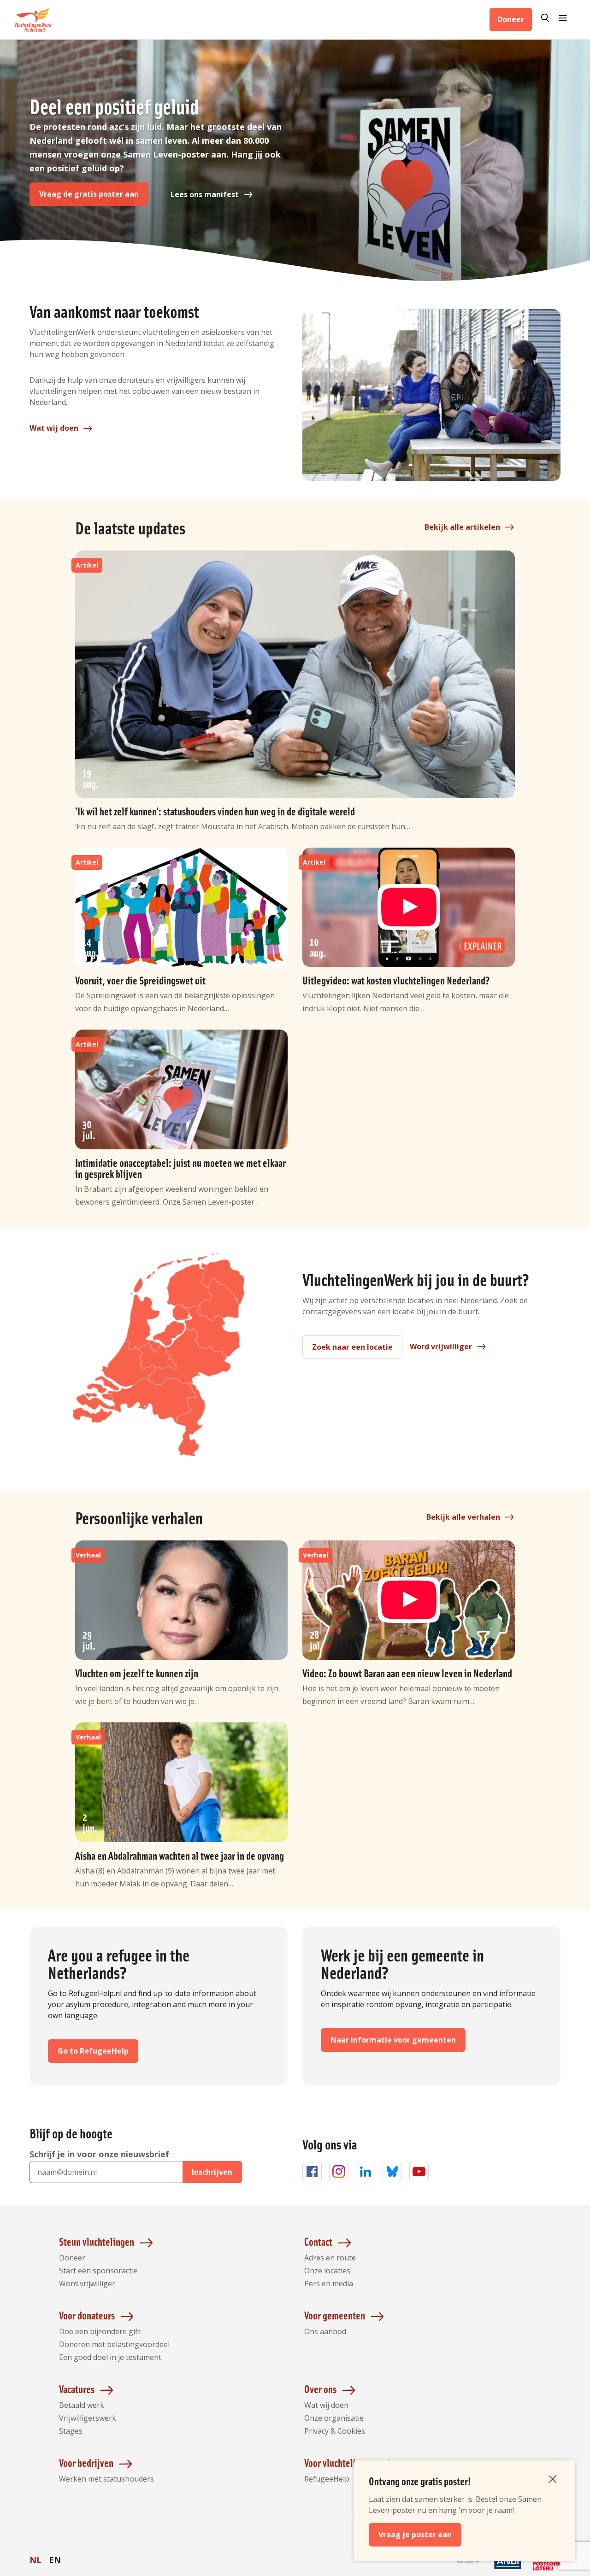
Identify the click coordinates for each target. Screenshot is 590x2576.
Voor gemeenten (335, 2315)
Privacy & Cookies (335, 2431)
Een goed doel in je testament (110, 2357)
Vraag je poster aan (415, 2535)
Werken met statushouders (106, 2479)
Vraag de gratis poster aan (89, 194)
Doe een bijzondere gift (100, 2331)
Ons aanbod (325, 2331)
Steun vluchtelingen (97, 2241)
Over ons (320, 2389)
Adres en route (330, 2258)
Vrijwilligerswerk (88, 2418)
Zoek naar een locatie (352, 1347)
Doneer (511, 19)
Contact (318, 2241)
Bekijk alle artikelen (462, 527)
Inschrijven (212, 2172)
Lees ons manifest (205, 194)
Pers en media (329, 2283)
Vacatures (77, 2389)
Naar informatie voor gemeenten (393, 2040)
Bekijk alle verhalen (463, 1517)
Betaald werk (82, 2405)
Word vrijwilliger (441, 1347)
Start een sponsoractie (98, 2271)
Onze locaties (327, 2271)
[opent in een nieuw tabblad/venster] (469, 2570)
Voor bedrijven (86, 2462)
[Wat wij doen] (431, 395)
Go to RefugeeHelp (93, 2051)
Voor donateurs (87, 2315)
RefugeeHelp (327, 2479)
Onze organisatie (334, 2418)
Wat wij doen (54, 428)
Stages (71, 2431)
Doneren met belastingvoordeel (114, 2344)
